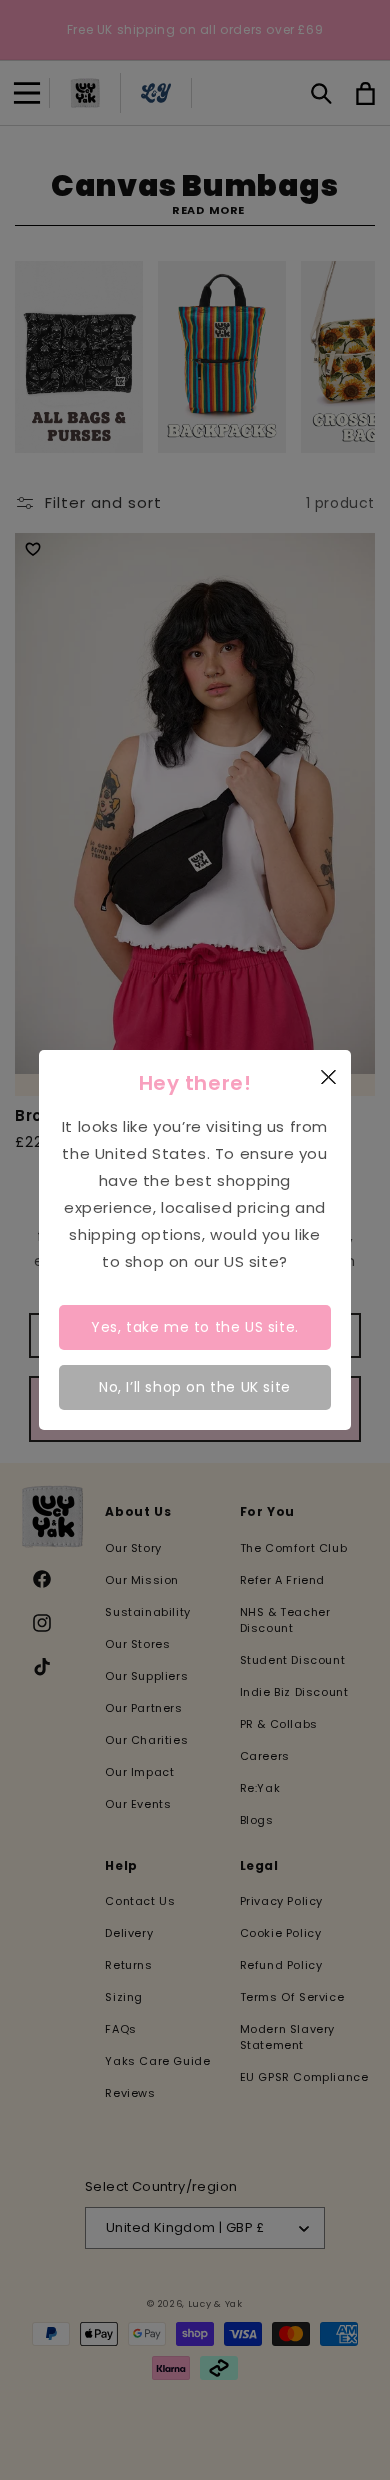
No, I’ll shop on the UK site (195, 1387)
